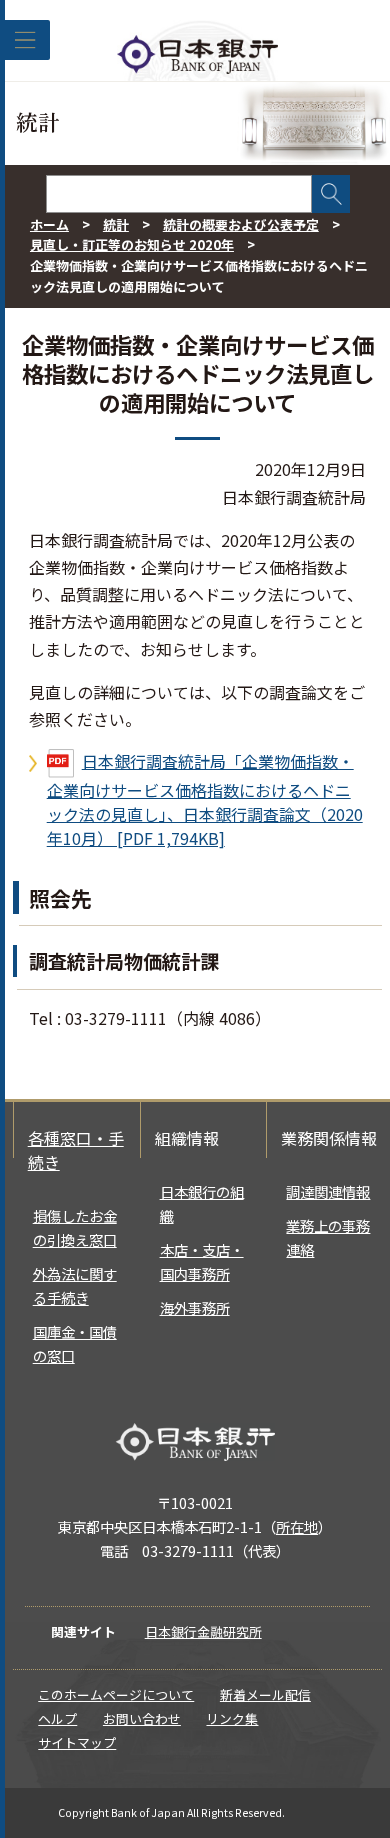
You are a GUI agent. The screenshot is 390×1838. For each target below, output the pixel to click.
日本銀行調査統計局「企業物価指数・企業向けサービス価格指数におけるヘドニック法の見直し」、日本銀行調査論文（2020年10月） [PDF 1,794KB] (205, 799)
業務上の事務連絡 (328, 1237)
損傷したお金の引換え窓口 (75, 1227)
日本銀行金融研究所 (203, 1631)
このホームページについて (116, 1694)
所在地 (297, 1526)
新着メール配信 (265, 1694)
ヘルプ (57, 1718)
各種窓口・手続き (76, 1150)
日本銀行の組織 (202, 1203)
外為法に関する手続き (75, 1285)
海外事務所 (195, 1307)
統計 (116, 224)
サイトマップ (77, 1742)
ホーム (49, 224)
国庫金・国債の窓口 (75, 1343)
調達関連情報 (328, 1191)
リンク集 (232, 1718)
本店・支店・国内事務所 (202, 1261)
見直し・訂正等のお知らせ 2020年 (132, 244)
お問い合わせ (142, 1718)
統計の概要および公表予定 (241, 224)
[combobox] (179, 194)
